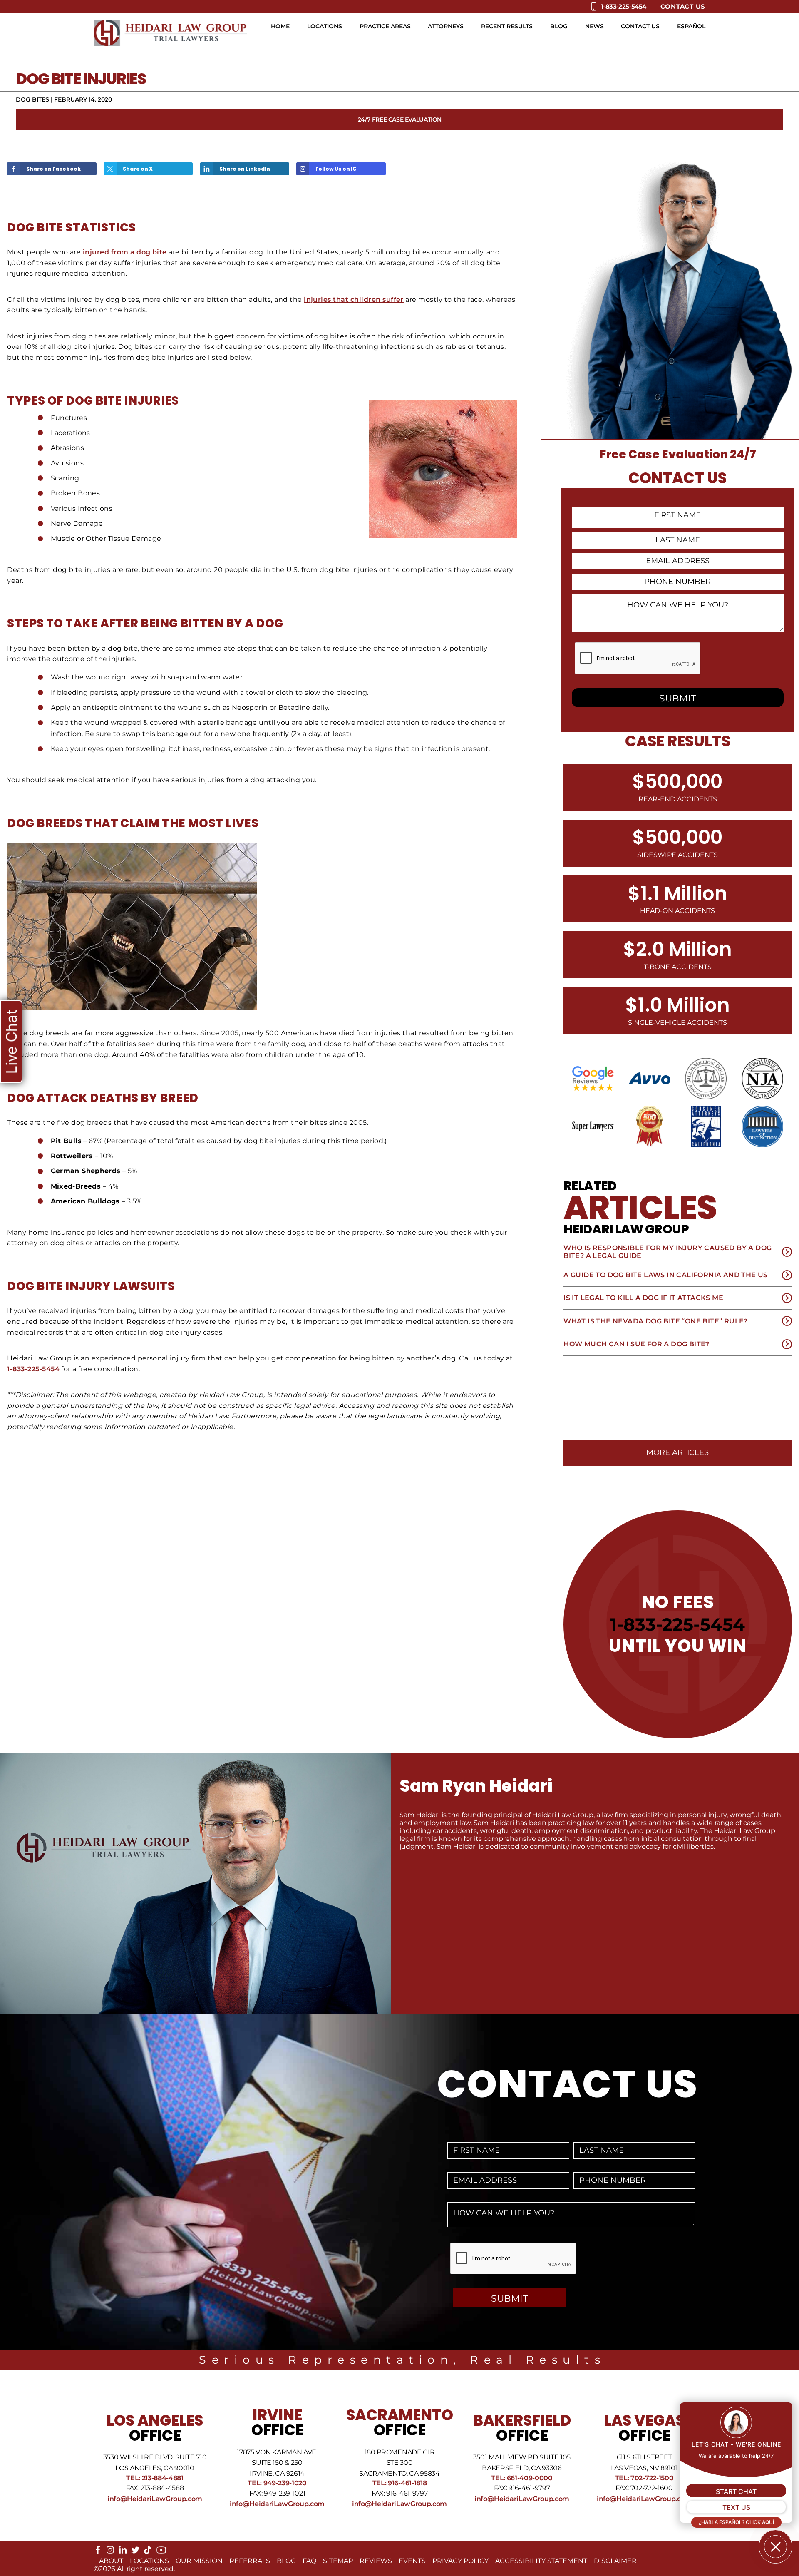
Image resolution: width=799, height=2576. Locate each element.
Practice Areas (385, 26)
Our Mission (199, 2561)
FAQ (309, 2561)
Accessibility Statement (541, 2561)
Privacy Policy (460, 2561)
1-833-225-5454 (33, 1369)
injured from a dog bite (125, 252)
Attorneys (446, 26)
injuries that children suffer (354, 300)
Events (412, 2561)
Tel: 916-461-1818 (400, 2483)
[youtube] (161, 2553)
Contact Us (683, 6)
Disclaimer (615, 2561)
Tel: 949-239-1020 (277, 2483)
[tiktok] (148, 2552)
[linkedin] (123, 2552)
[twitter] (135, 2552)
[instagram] (110, 2552)
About (111, 2561)
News (594, 26)
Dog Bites (32, 99)
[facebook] (98, 2552)
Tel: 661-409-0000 (522, 2478)
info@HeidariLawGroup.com (155, 2499)
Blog (559, 26)
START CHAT (736, 2491)
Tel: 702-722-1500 (644, 2478)
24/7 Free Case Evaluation (400, 119)
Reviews (376, 2561)
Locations (325, 26)
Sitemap (338, 2561)
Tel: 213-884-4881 (155, 2478)
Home (280, 26)
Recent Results (507, 26)
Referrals (250, 2561)
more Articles (677, 1452)
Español (691, 26)
